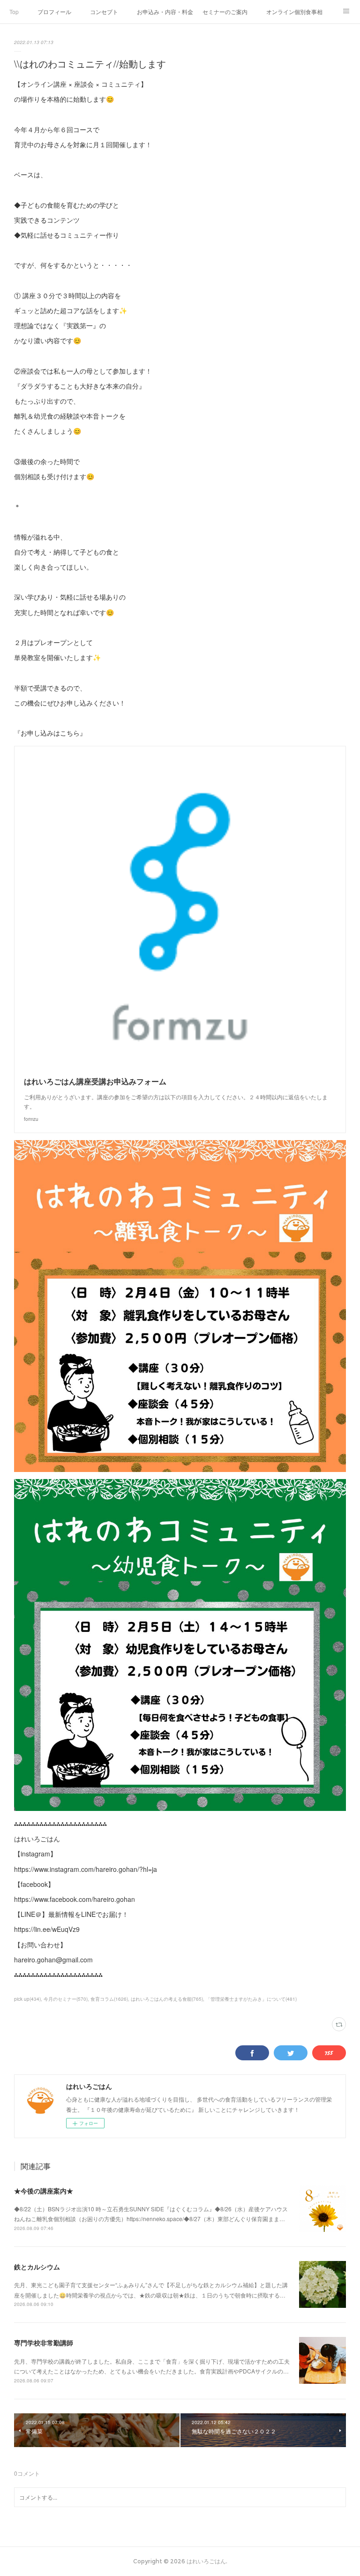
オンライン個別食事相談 (294, 11)
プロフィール (54, 11)
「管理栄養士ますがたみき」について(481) (251, 1999)
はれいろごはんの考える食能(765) (167, 1999)
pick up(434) (27, 1999)
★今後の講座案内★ (44, 2191)
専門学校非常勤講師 (44, 2343)
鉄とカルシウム (37, 2267)
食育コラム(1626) (109, 1999)
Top (14, 11)
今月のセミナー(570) (66, 1999)
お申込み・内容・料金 (165, 11)
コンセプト (104, 11)
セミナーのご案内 (225, 11)
